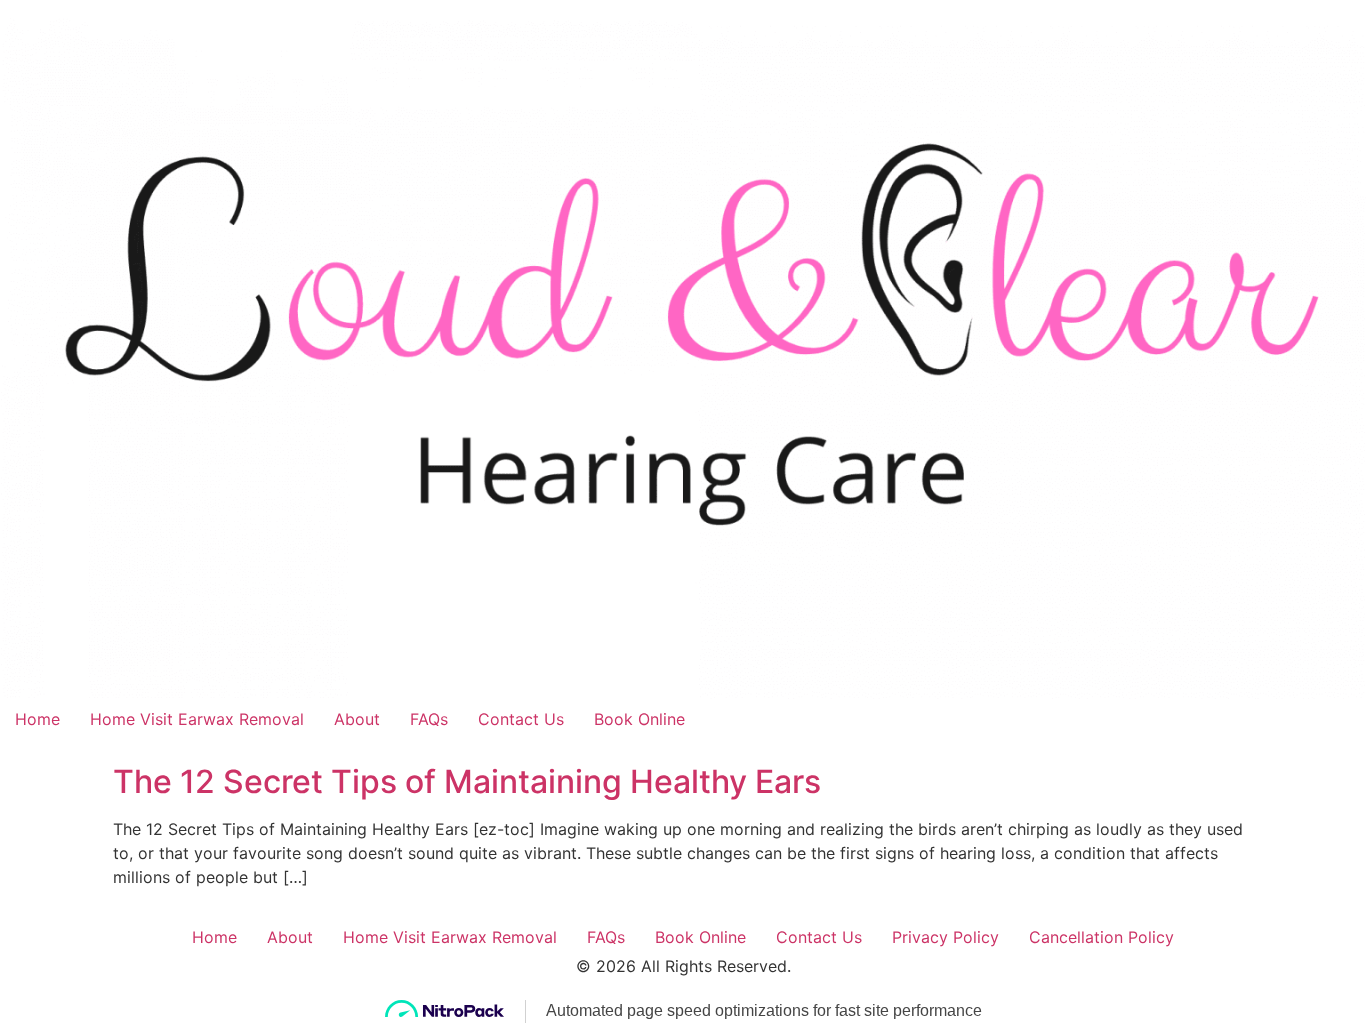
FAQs (429, 719)
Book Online (639, 719)
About (357, 719)
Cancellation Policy (1101, 937)
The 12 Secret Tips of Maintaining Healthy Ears (467, 781)
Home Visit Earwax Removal (197, 719)
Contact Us (521, 719)
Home (37, 719)
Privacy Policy (945, 937)
